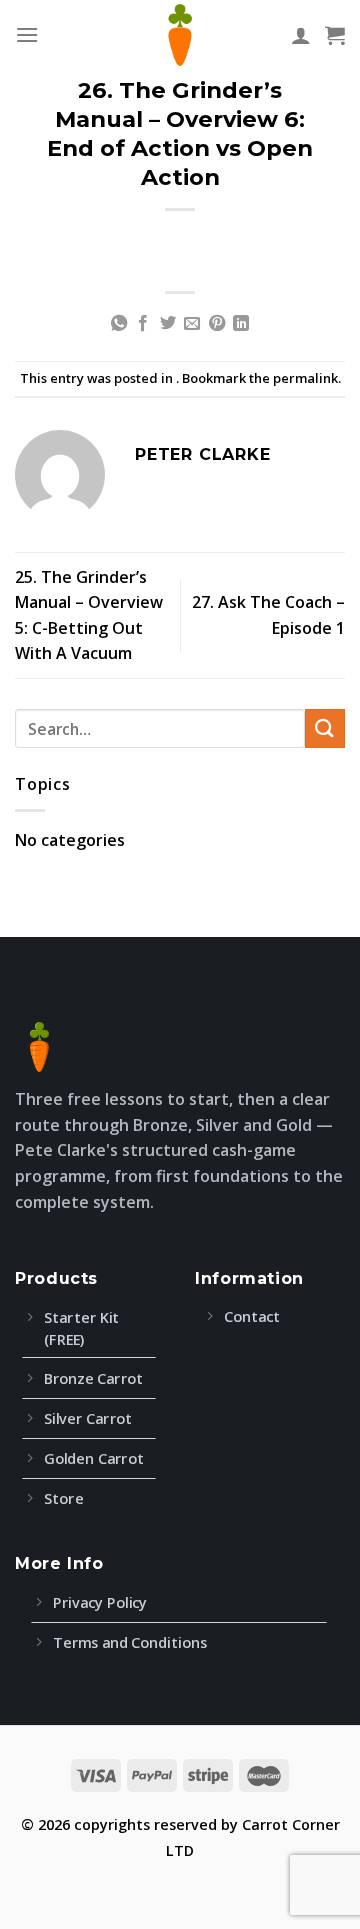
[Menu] (27, 34)
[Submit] (325, 728)
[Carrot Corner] (180, 35)
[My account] (301, 35)
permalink (305, 378)
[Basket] (335, 35)
